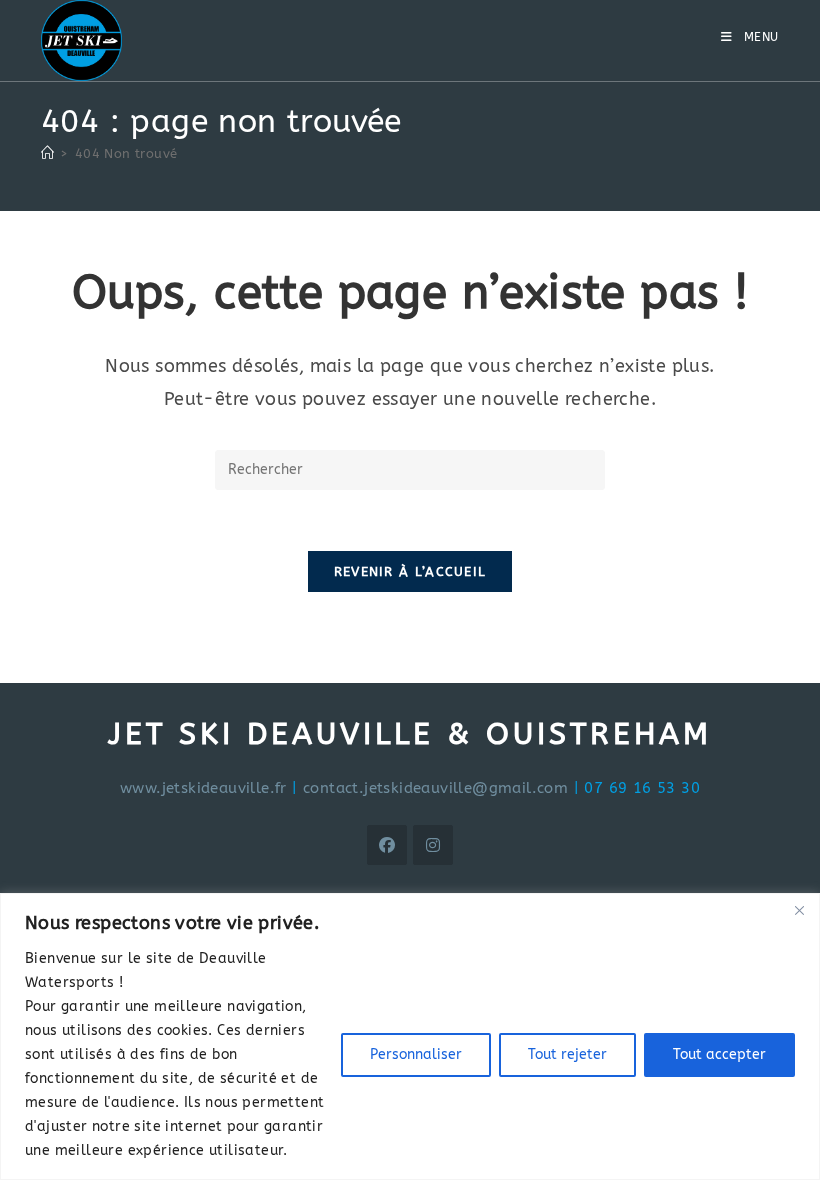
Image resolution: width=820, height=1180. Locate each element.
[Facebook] (387, 845)
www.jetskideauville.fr (203, 788)
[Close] (799, 910)
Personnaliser (416, 1054)
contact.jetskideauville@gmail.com (435, 788)
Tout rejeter (567, 1054)
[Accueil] (47, 153)
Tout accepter (719, 1054)
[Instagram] (433, 845)
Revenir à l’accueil (410, 571)
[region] (410, 1036)
